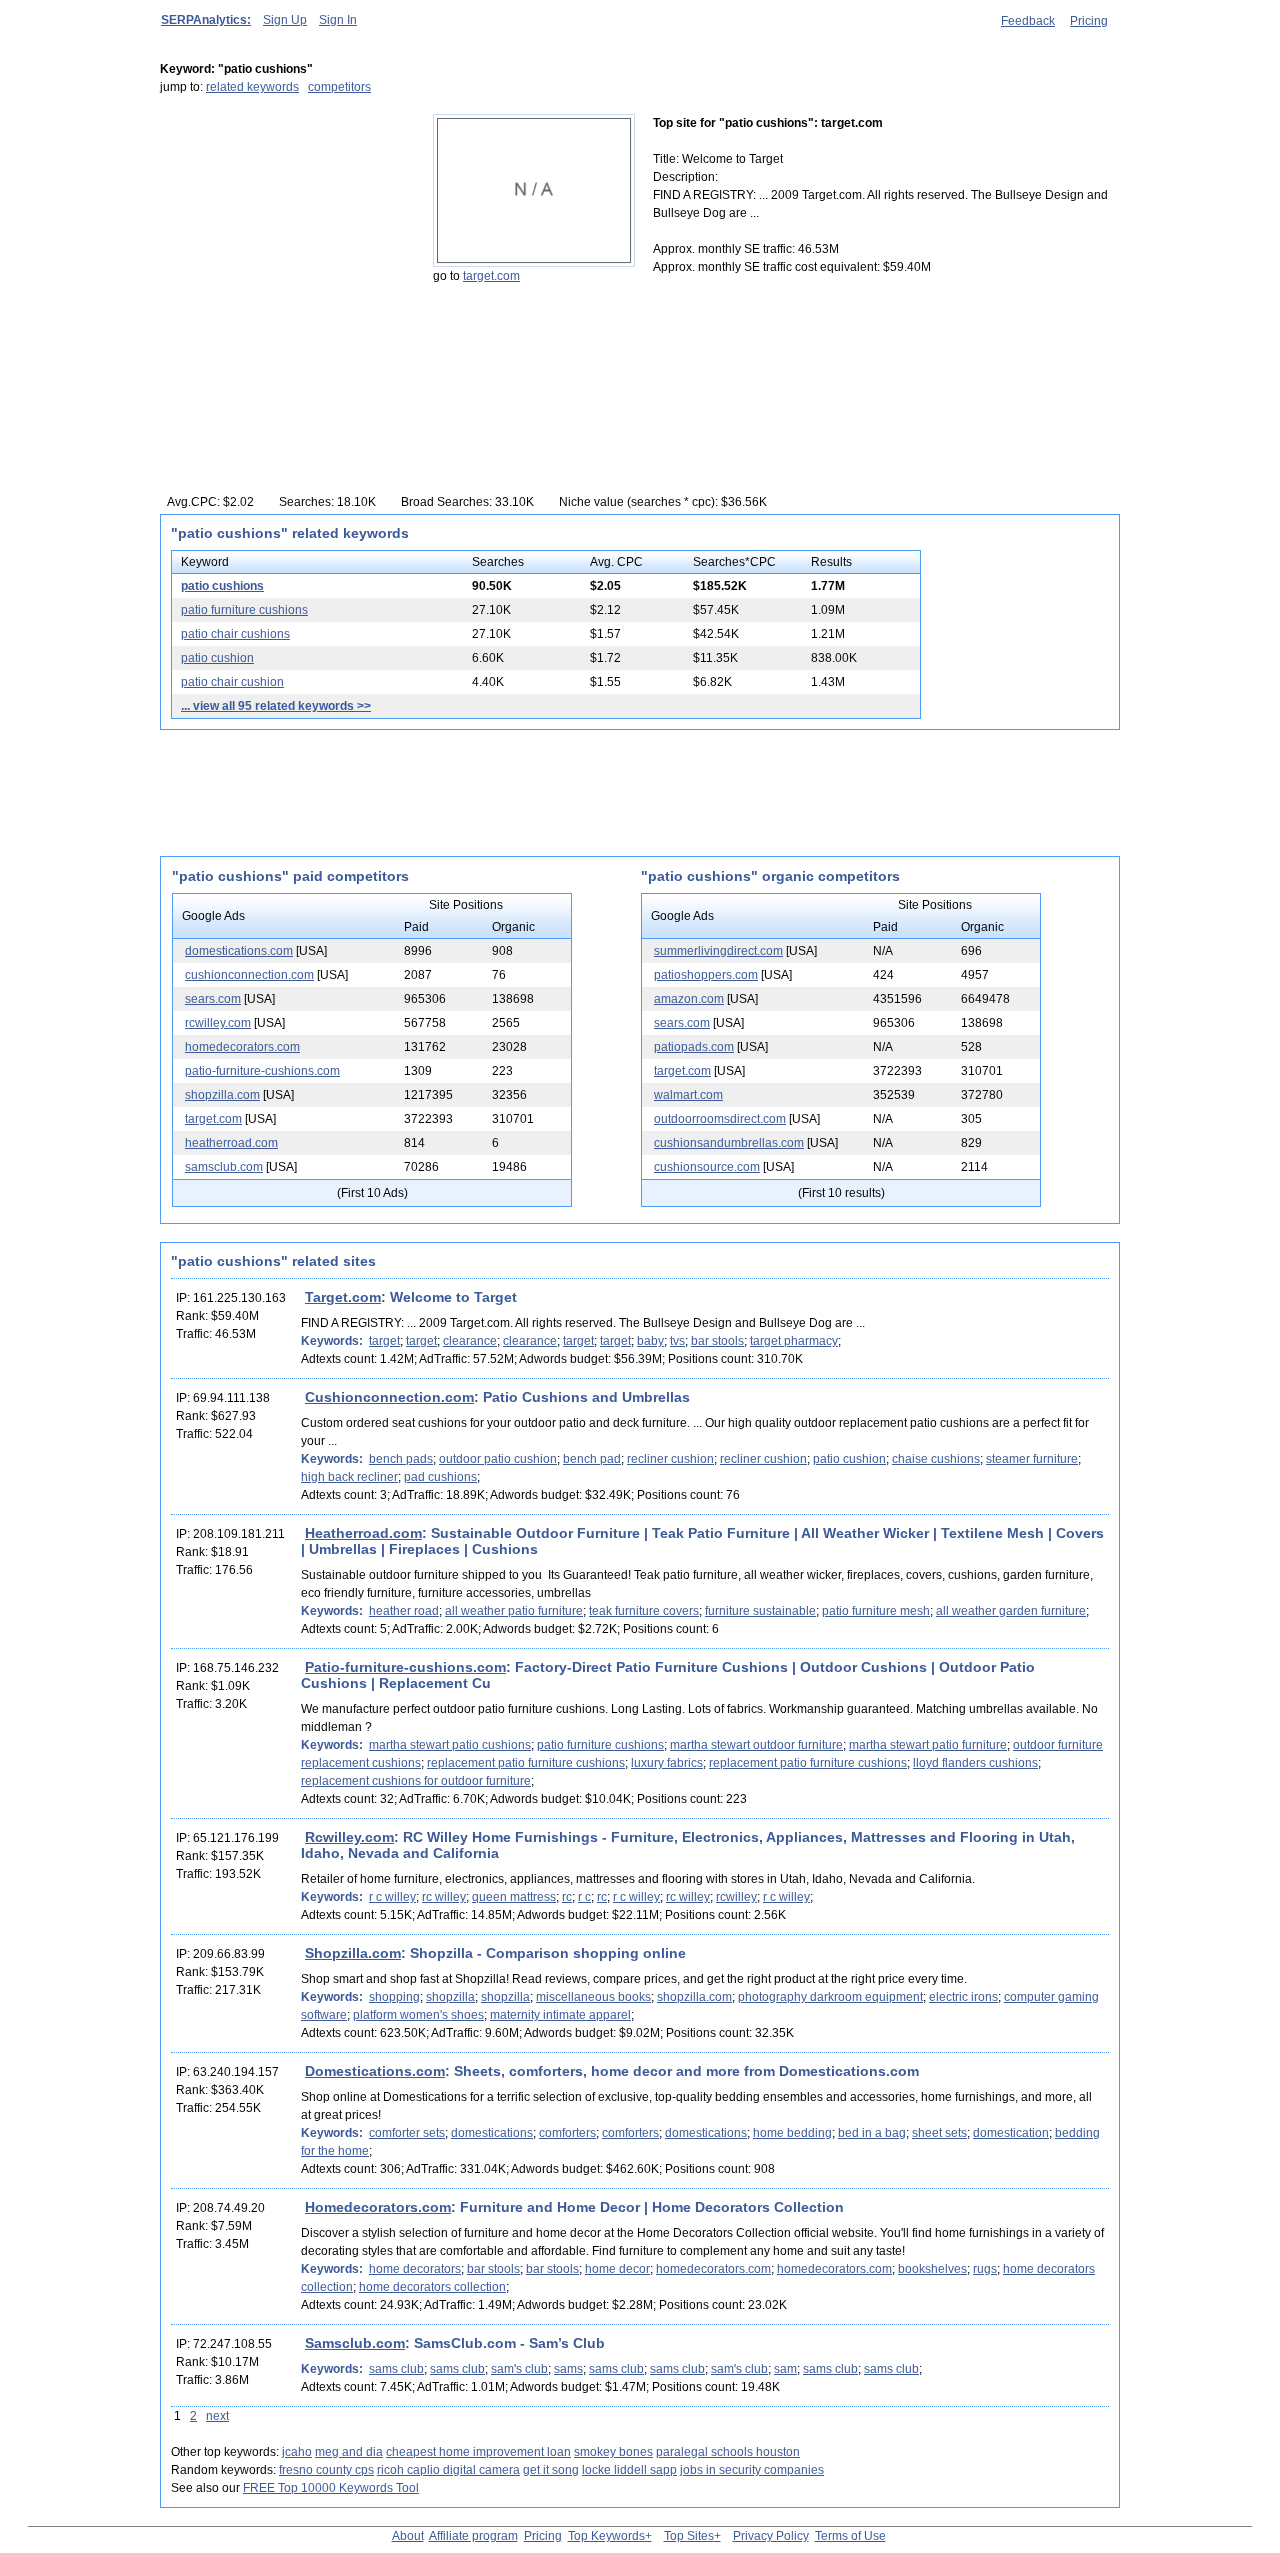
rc (567, 1897)
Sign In (338, 20)
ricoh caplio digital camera (448, 2470)
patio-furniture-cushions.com (262, 1071)
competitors (339, 87)
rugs (985, 2269)
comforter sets (407, 2133)
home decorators (415, 2269)
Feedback (1028, 21)
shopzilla (450, 1997)
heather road (404, 1611)
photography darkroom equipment (830, 1997)
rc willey (444, 1897)
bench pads (401, 1459)
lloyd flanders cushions (975, 1763)
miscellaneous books (593, 1997)
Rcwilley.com (349, 1837)
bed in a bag (872, 2133)
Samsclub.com (355, 2343)
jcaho (297, 2452)
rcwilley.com (218, 1023)
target (384, 1341)
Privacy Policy (771, 2536)
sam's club (519, 2369)
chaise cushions (936, 1459)
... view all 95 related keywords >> (276, 706)
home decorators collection (432, 2287)
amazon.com (689, 999)
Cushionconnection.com (389, 1397)
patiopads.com (694, 1047)
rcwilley (736, 1897)
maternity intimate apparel (560, 2015)
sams (568, 2369)
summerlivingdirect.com (718, 951)
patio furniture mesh (876, 1611)
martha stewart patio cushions (450, 1745)
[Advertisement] (285, 239)
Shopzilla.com (353, 1953)
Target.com (343, 1297)
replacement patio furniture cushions (526, 1763)
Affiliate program (473, 2536)
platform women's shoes (418, 2015)
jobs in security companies (752, 2470)
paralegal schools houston (728, 2452)
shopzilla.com (222, 1095)
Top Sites (689, 2536)
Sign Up (285, 20)
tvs (677, 1341)
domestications (492, 2133)
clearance (470, 1341)
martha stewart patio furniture (928, 1745)
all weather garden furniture (1011, 1611)
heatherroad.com (231, 1143)
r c (584, 1897)
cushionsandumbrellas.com (729, 1143)
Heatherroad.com (363, 1533)
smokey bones (613, 2452)
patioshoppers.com (706, 975)
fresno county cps (326, 2470)
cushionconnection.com (249, 975)
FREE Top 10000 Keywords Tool (331, 2488)
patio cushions (222, 586)
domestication (1011, 2133)
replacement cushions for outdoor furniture (416, 1781)
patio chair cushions (235, 634)
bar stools (717, 1341)
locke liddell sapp (629, 2470)
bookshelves (932, 2269)
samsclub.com (224, 1167)
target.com (491, 276)
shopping (394, 1997)
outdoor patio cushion (498, 1459)
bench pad (592, 1459)
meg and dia (349, 2452)
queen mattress (514, 1897)
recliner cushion (670, 1459)
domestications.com (239, 951)
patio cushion (217, 658)
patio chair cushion (232, 682)
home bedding (792, 2133)
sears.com (213, 999)
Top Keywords (606, 2536)
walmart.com (688, 1095)
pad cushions (440, 1477)
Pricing (1089, 21)
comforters (567, 2133)
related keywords (252, 87)
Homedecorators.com (378, 2207)
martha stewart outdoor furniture (756, 1745)
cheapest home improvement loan (478, 2452)
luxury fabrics (667, 1763)
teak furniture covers (644, 1611)
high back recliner (349, 1477)
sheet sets (939, 2133)
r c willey (392, 1897)
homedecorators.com (242, 1047)
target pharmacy (794, 1341)
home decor (617, 2269)
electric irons (963, 1997)
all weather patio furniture (514, 1611)
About (408, 2536)
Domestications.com (375, 2071)
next (217, 2416)
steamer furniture (1032, 1459)
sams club (396, 2369)
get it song (551, 2470)
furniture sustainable (760, 1611)
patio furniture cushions (244, 610)
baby (650, 1341)
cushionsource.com (707, 1167)
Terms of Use (850, 2536)
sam (785, 2369)
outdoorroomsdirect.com (720, 1119)
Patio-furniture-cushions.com (405, 1667)
